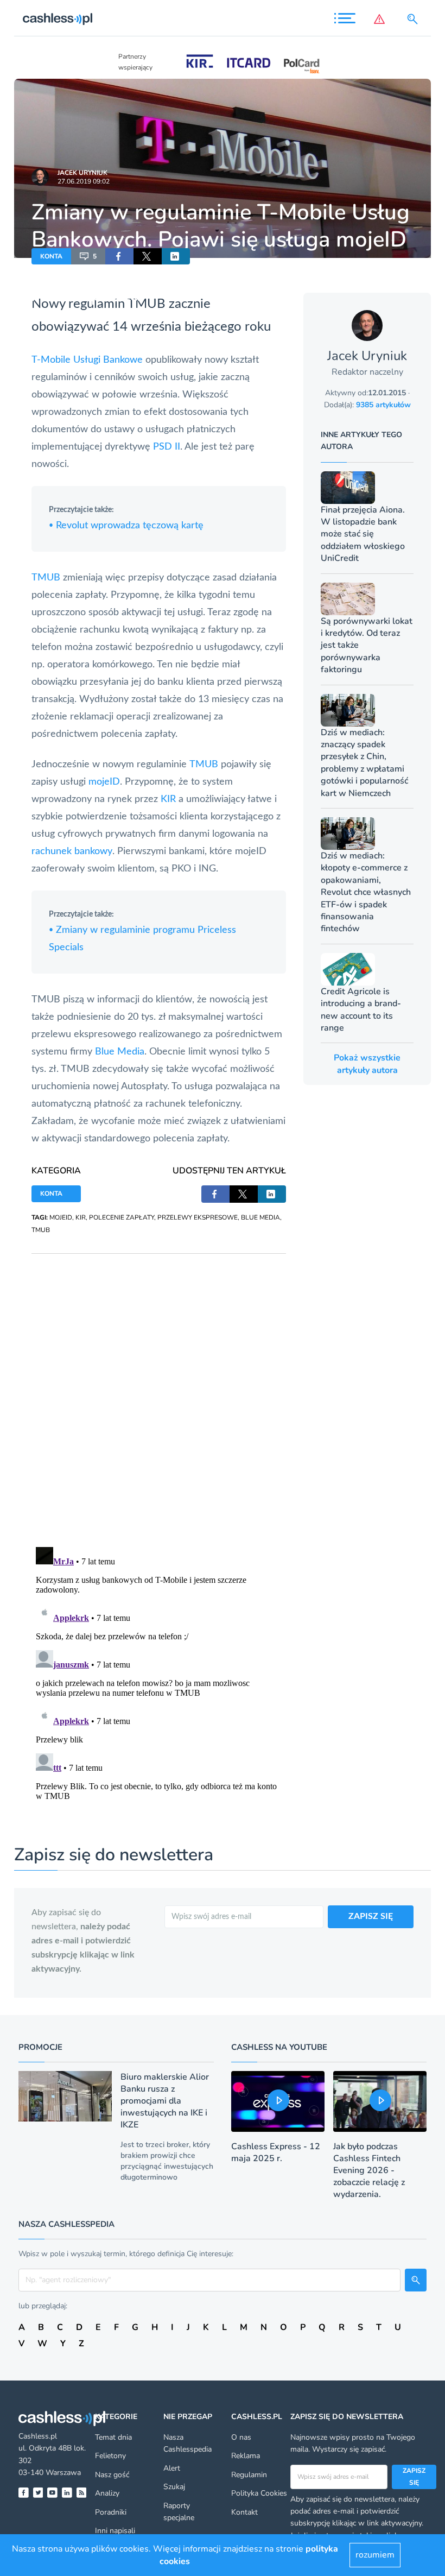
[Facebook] (24, 2493)
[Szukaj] (415, 19)
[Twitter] (38, 2493)
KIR (168, 799)
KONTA (51, 256)
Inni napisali (115, 2531)
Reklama (246, 2456)
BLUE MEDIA (260, 1217)
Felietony (110, 2456)
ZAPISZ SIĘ (371, 1916)
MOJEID (61, 1217)
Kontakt (244, 2512)
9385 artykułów (383, 405)
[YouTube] (52, 2493)
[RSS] (82, 2493)
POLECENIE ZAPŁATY (122, 1217)
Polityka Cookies (259, 2493)
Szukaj (174, 2487)
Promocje (40, 2047)
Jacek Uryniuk (82, 173)
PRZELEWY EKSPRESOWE (198, 1217)
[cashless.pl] (58, 19)
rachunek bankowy (72, 851)
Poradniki (111, 2512)
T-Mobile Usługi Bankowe (87, 360)
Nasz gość (112, 2475)
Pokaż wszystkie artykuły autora (367, 1064)
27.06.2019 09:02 (84, 181)
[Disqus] (159, 1390)
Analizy (107, 2493)
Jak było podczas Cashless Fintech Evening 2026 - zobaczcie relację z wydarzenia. (369, 2170)
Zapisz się (414, 2477)
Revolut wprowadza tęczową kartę (126, 526)
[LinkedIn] (67, 2493)
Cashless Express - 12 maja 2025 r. (276, 2152)
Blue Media (120, 1052)
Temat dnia (113, 2437)
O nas (241, 2437)
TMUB (47, 578)
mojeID (104, 782)
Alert (172, 2468)
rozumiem (375, 2555)
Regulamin (249, 2475)
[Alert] (382, 19)
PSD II (167, 447)
